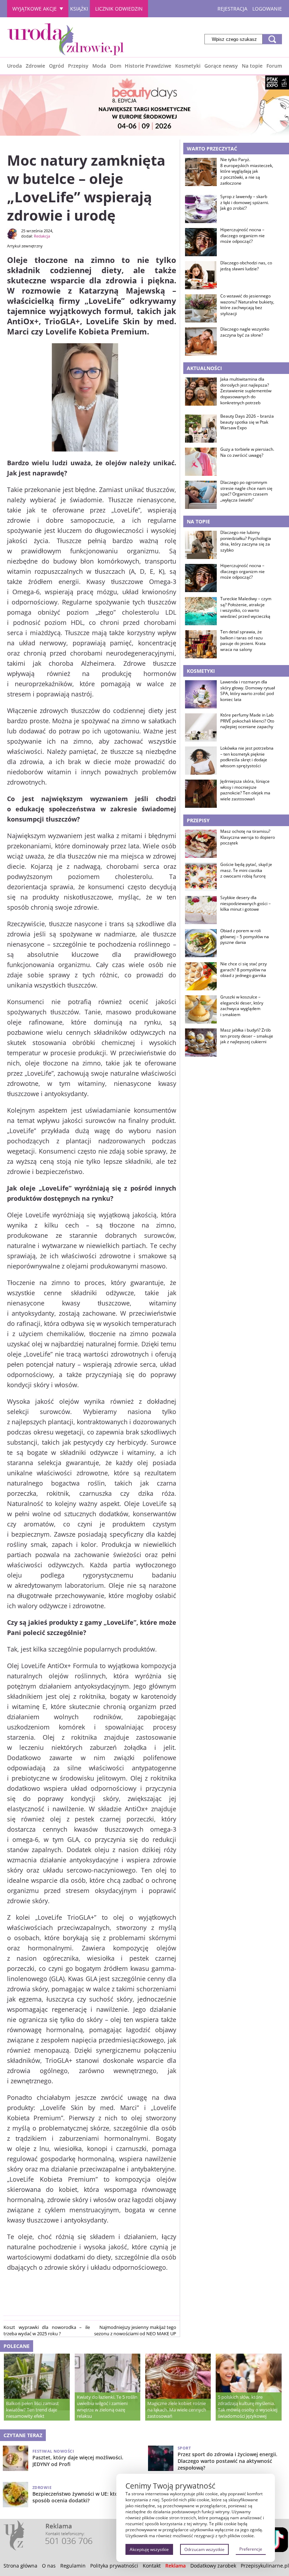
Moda (99, 66)
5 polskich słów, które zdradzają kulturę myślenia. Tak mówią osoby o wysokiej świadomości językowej (248, 2406)
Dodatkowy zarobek (213, 2566)
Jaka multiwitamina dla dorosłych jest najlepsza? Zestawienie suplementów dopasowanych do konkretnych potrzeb (246, 391)
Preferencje (251, 2549)
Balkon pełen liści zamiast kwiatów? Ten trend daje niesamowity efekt (32, 2410)
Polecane (17, 2346)
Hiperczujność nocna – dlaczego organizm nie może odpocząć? (242, 236)
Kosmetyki (188, 66)
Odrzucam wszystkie (204, 2549)
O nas (49, 2566)
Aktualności (204, 368)
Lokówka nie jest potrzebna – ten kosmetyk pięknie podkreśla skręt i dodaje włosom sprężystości (247, 757)
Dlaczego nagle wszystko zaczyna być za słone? (245, 332)
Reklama (176, 2566)
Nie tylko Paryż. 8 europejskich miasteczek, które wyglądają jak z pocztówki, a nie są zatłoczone (247, 171)
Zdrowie (35, 66)
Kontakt (152, 2566)
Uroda (14, 66)
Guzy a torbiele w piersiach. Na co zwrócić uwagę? (247, 452)
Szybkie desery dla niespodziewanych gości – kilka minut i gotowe (245, 904)
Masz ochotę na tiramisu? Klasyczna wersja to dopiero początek (248, 837)
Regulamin (73, 2566)
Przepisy (78, 66)
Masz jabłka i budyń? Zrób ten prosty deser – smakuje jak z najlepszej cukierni (247, 1036)
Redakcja (42, 236)
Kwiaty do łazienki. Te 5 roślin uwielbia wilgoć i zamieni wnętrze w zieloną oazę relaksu (107, 2406)
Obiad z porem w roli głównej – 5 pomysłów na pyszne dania (245, 937)
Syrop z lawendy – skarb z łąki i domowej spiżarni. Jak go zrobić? (245, 203)
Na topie (252, 66)
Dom (116, 66)
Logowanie (267, 9)
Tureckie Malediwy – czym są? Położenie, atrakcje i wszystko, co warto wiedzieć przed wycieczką (246, 608)
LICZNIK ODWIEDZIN (119, 9)
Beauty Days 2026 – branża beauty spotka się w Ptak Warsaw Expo (247, 422)
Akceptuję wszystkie (149, 2549)
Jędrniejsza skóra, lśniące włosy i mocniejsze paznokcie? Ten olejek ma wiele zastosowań (245, 790)
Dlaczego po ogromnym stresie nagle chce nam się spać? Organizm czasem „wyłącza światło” (246, 491)
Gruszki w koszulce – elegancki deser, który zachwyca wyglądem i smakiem (242, 1006)
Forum (274, 66)
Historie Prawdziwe (148, 66)
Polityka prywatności (114, 2566)
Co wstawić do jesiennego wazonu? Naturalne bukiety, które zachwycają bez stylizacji (247, 305)
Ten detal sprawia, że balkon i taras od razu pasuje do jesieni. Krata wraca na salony (243, 641)
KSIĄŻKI (79, 9)
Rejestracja (232, 9)
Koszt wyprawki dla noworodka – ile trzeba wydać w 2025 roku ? (47, 2330)
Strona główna (20, 2566)
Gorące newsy (221, 66)
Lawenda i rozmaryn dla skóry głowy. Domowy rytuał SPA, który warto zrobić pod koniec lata (248, 691)
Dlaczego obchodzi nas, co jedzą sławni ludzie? (246, 266)
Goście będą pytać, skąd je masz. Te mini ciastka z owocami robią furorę (246, 871)
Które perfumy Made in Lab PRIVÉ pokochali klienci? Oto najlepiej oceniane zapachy (247, 721)
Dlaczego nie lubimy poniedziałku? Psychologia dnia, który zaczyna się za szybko (246, 541)
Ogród (57, 66)
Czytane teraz (23, 2435)
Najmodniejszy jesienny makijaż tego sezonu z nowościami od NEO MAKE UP (135, 2330)
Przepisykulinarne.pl (265, 2566)
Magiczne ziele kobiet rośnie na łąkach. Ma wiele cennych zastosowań (177, 2410)
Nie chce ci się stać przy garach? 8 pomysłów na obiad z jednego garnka (244, 970)
